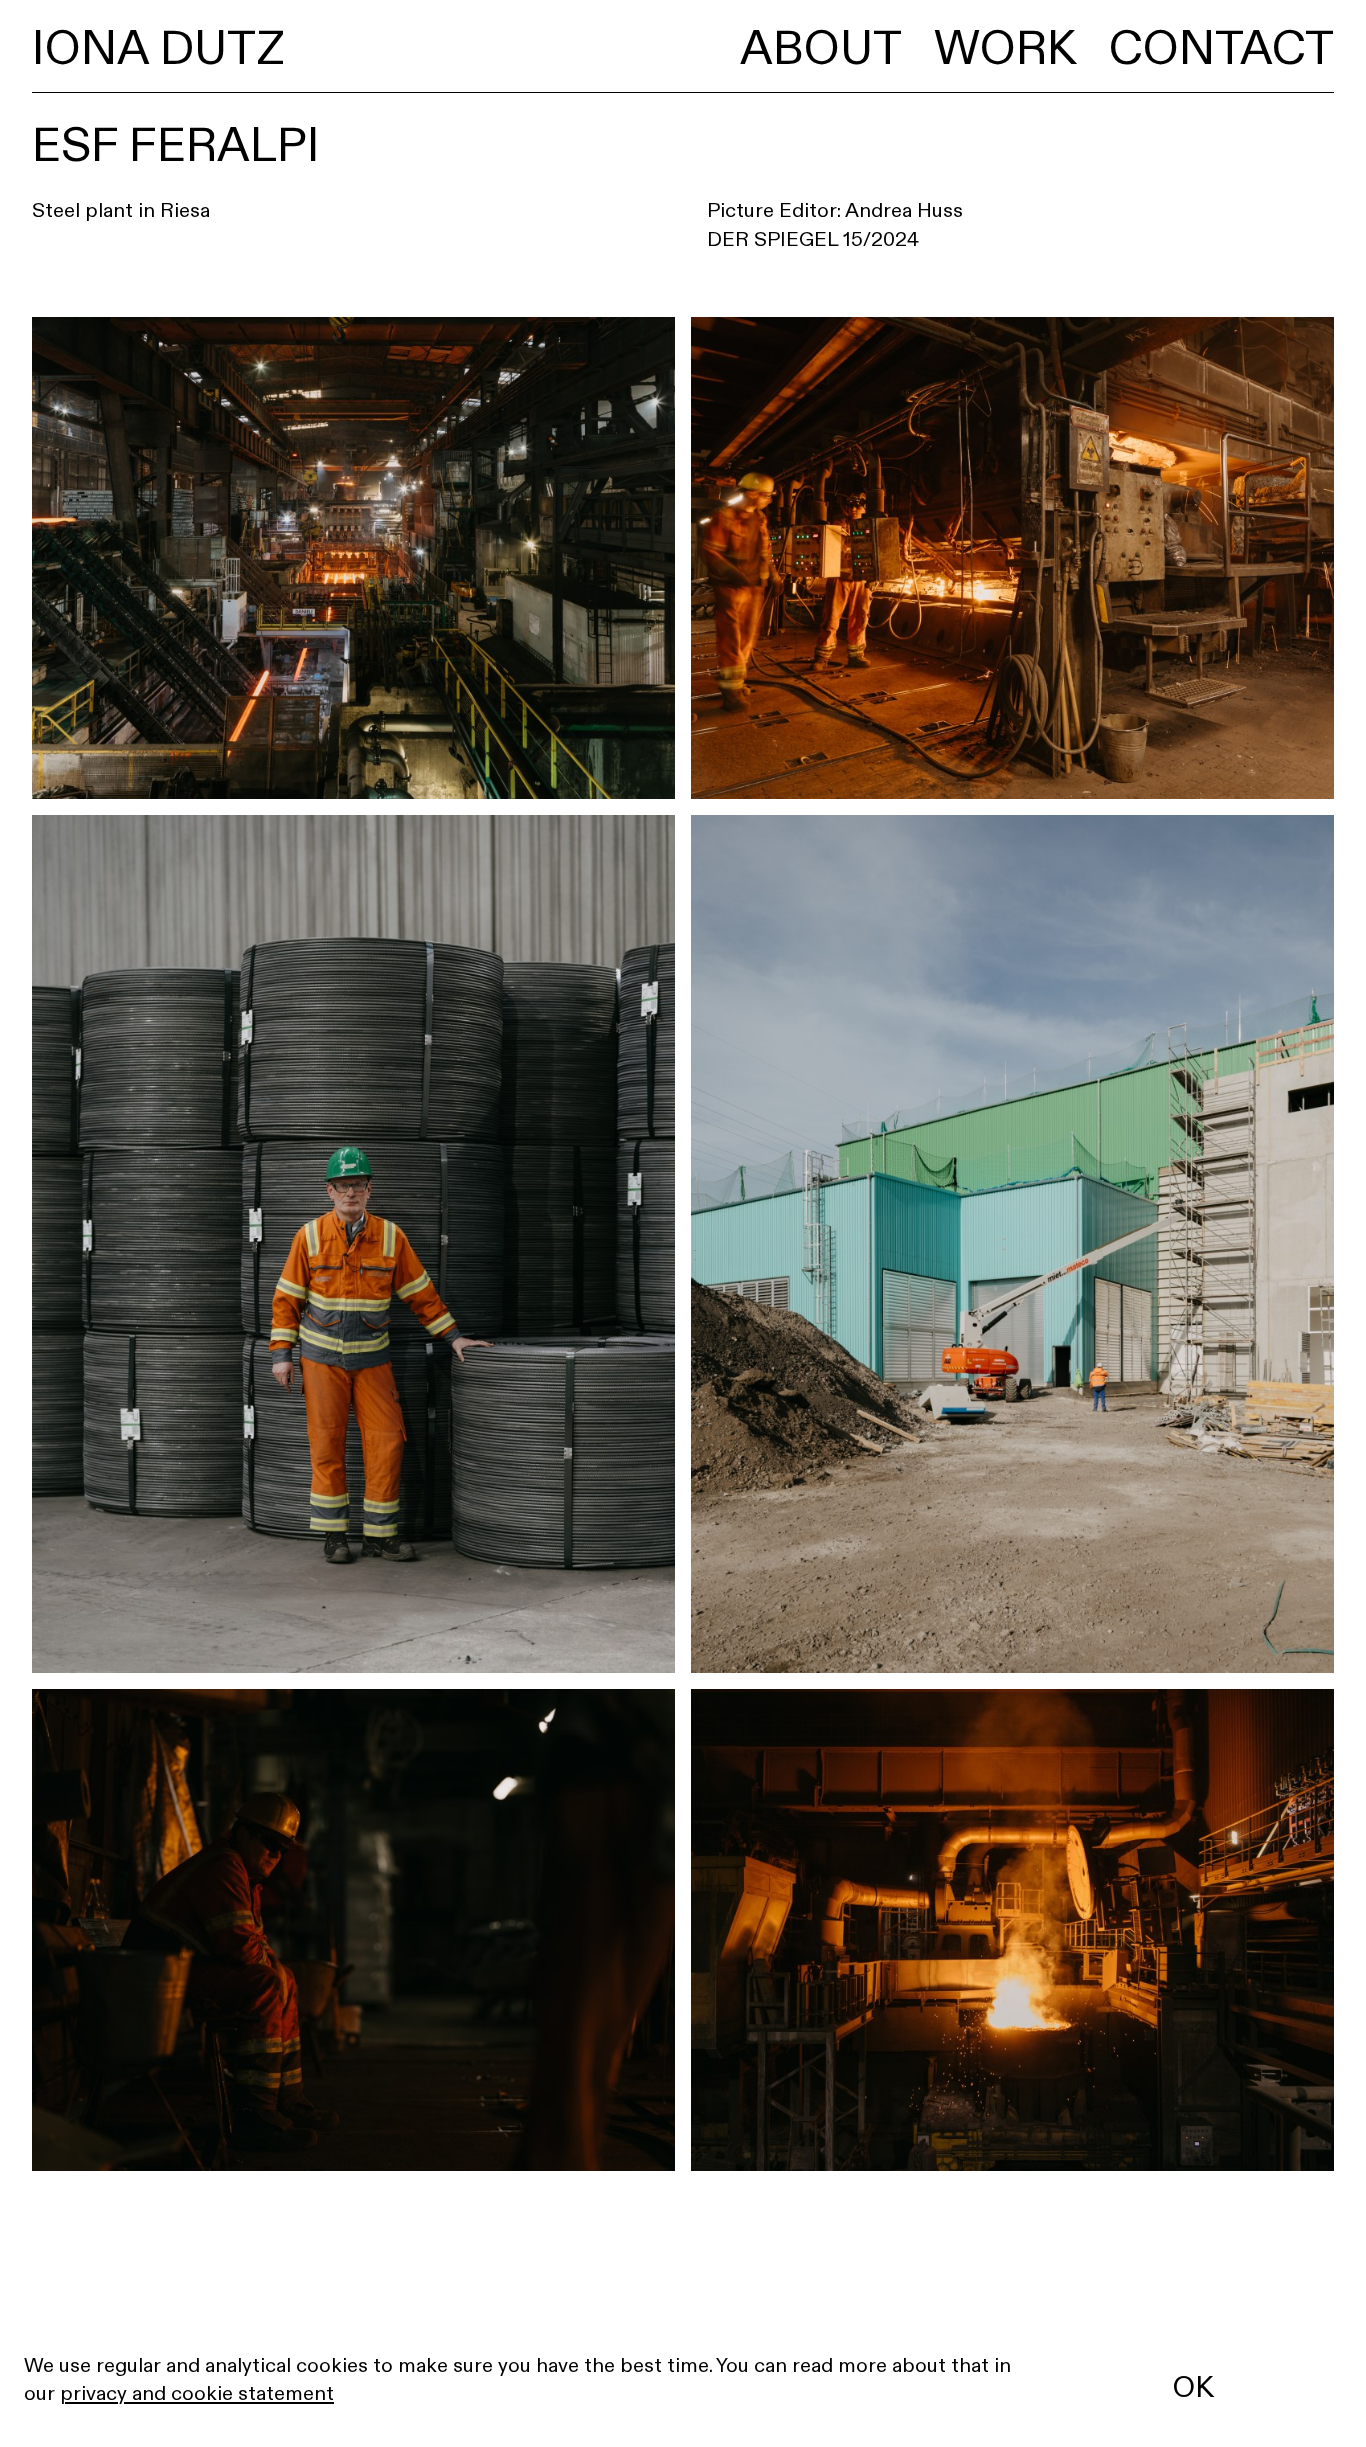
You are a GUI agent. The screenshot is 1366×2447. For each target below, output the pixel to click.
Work (1005, 47)
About (821, 47)
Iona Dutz (158, 47)
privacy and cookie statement (197, 2392)
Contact (1221, 47)
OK (1193, 2387)
